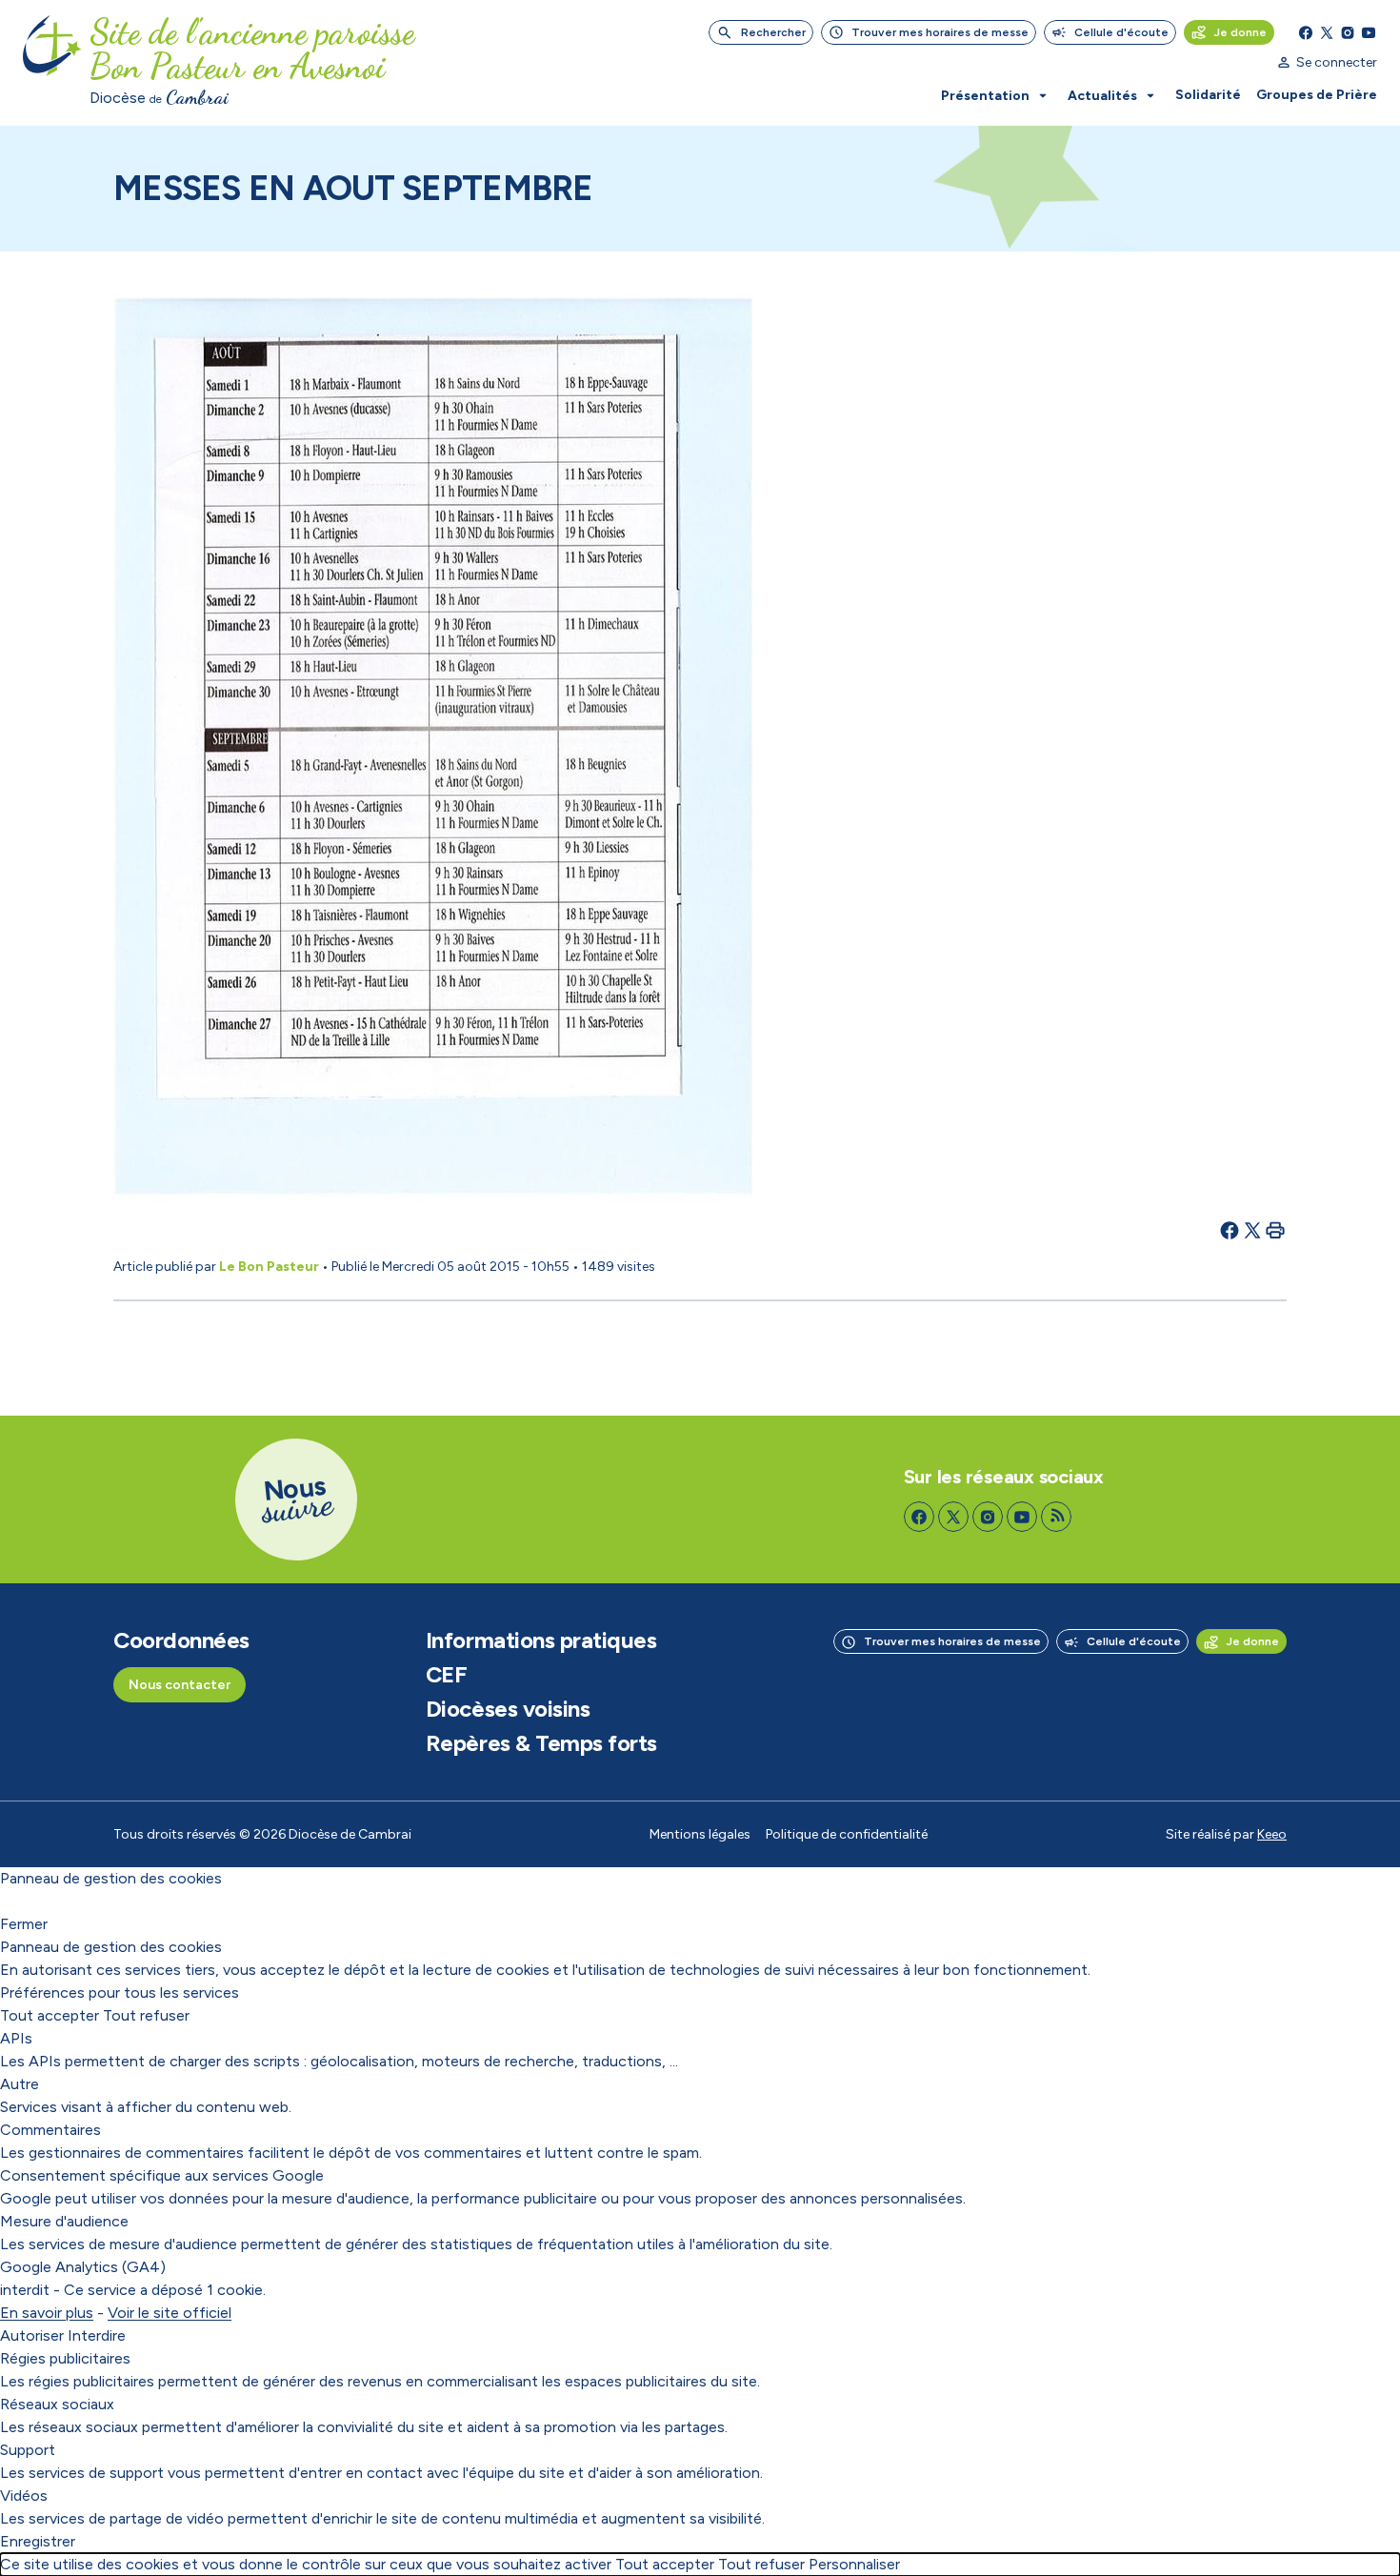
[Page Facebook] (1306, 32)
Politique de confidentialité (847, 1834)
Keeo (1272, 1834)
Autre (20, 2084)
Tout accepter (50, 2015)
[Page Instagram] (1348, 32)
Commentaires (50, 2130)
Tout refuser (146, 2015)
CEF (447, 1675)
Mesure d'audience (64, 2221)
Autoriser (32, 2335)
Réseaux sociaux (57, 2404)
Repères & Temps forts (541, 1743)
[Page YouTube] (1369, 32)
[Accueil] (52, 63)
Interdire (97, 2335)
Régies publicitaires (65, 2358)
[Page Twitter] (1327, 32)
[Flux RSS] (1056, 1517)
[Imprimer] (1275, 1230)
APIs (16, 2038)
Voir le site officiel (170, 2313)
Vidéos (24, 2495)
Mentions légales (700, 1834)
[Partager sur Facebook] (1230, 1230)
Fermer (24, 1924)
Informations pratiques (541, 1640)
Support (28, 2450)
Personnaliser (854, 2564)
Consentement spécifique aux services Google (162, 2175)
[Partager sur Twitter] (1252, 1230)
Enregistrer (38, 2541)
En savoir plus (47, 2313)
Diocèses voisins (508, 1709)
